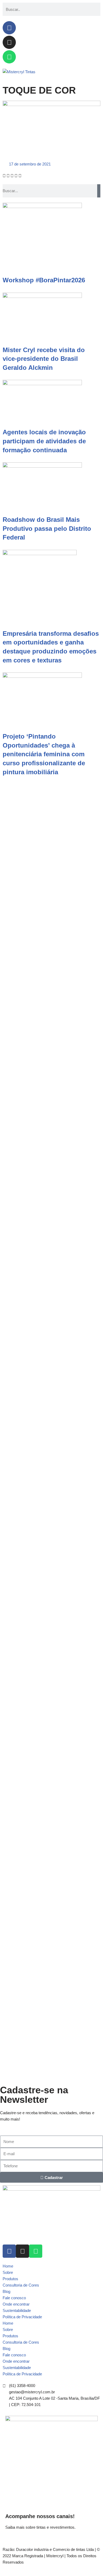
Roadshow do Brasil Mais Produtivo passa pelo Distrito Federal (47, 528)
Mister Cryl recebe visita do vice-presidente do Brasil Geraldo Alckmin (44, 359)
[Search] (99, 191)
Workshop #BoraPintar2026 (44, 280)
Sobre (8, 2272)
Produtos (10, 2279)
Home (8, 2266)
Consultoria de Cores (21, 2285)
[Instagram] (9, 42)
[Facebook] (9, 28)
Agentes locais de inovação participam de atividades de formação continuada (44, 441)
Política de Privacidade (22, 2317)
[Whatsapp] (9, 57)
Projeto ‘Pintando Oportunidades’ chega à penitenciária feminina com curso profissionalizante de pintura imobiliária (44, 754)
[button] (4, 176)
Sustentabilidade (17, 2310)
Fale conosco (14, 2298)
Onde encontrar (16, 2304)
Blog (6, 2291)
